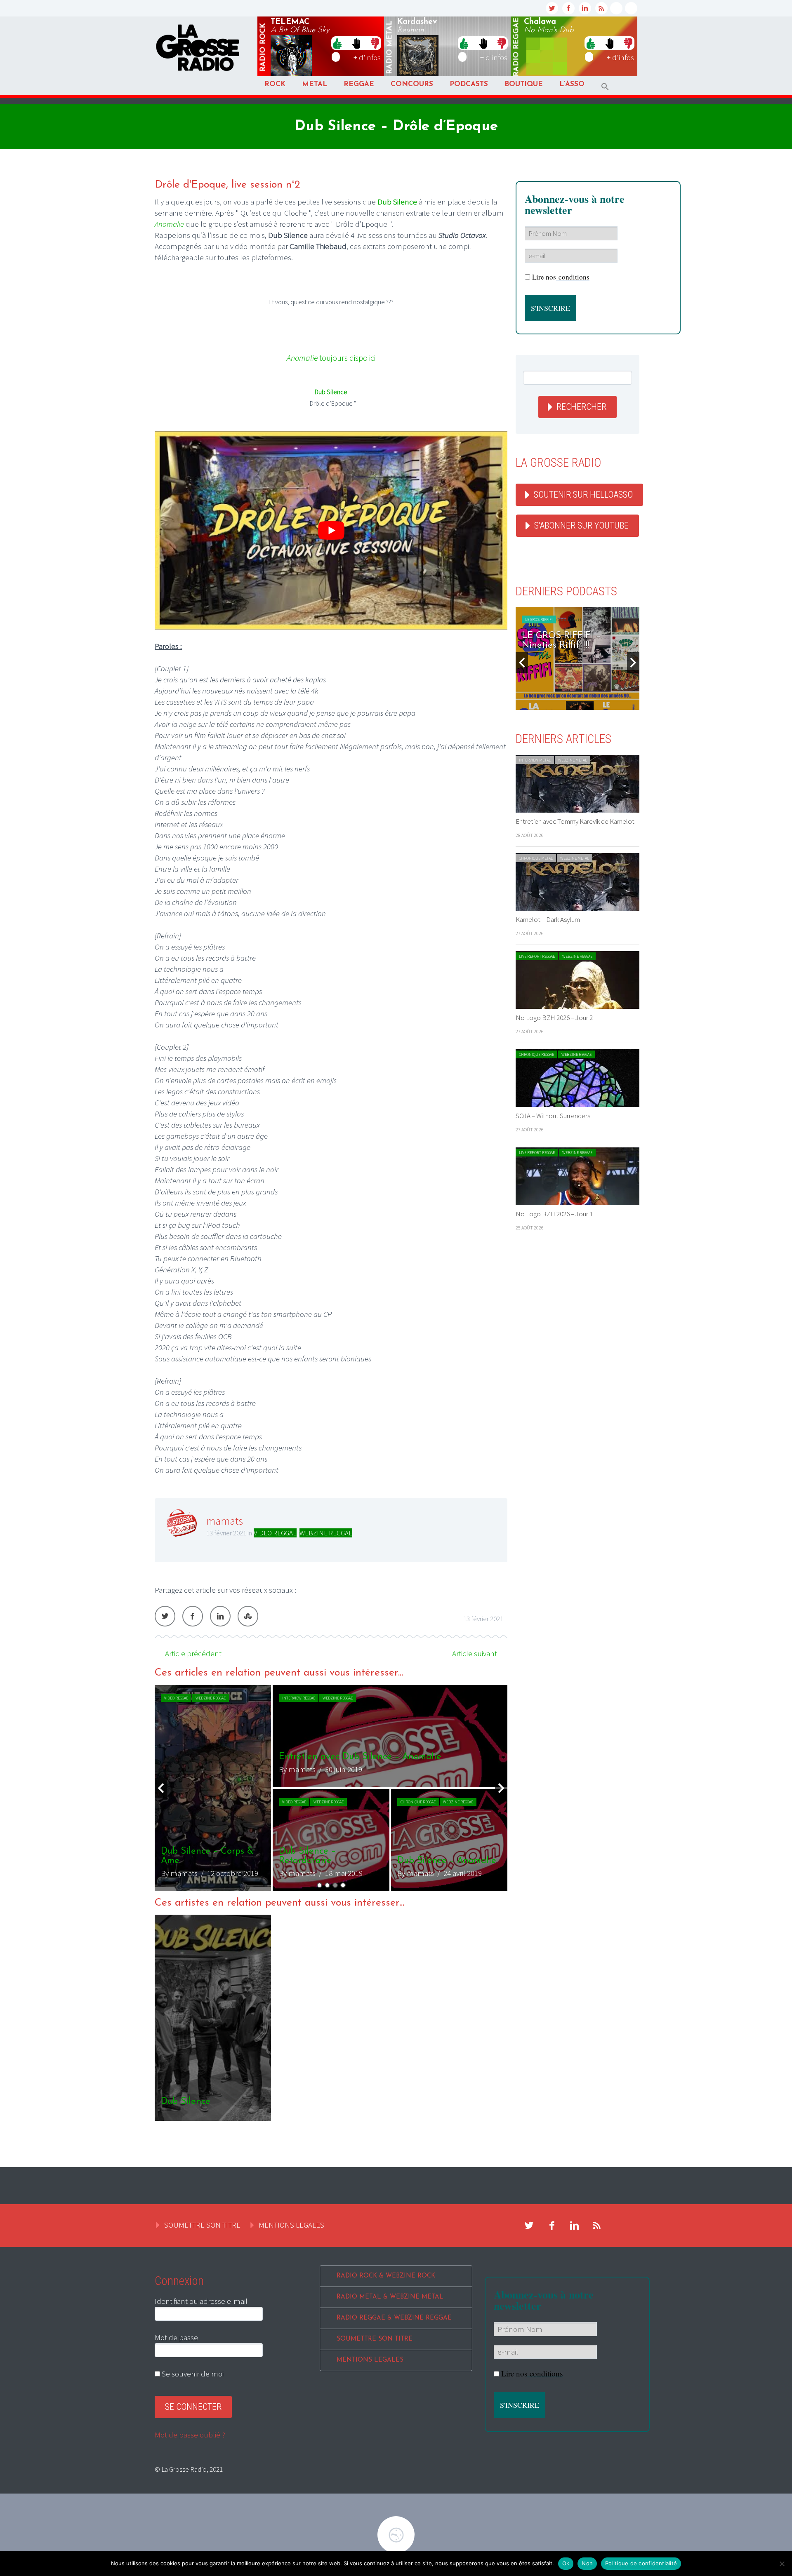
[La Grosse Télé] (616, 8)
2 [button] (327, 1885)
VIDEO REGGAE (275, 1533)
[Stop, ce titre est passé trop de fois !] (356, 43)
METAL (315, 84)
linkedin (585, 8)
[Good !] (337, 43)
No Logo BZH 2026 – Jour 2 (554, 1018)
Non (587, 2563)
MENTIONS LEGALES (291, 2225)
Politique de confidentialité (641, 2563)
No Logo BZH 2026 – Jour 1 (554, 1214)
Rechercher (581, 407)
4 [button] (343, 1885)
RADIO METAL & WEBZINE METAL (390, 2297)
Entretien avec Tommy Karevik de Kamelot (575, 821)
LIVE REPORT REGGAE (537, 956)
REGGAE (359, 84)
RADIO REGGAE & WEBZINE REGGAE (394, 2318)
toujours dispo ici (331, 358)
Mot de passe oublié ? (190, 2435)
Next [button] (501, 1788)
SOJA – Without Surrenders (553, 1116)
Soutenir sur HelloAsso (583, 495)
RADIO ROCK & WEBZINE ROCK (386, 2276)
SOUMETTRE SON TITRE (202, 2225)
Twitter (165, 1616)
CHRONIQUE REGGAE (536, 1054)
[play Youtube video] (331, 530)
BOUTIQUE (524, 84)
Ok (566, 2563)
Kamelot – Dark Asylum (548, 919)
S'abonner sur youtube (581, 525)
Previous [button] (161, 1788)
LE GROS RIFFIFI (539, 619)
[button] (605, 87)
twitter (552, 8)
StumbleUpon (248, 1616)
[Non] (782, 2564)
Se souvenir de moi (192, 2374)
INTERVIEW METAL (535, 760)
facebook (568, 8)
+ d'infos (367, 57)
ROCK (275, 84)
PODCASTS (469, 84)
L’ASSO (572, 84)
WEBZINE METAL (573, 760)
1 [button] (319, 1885)
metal (390, 47)
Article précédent (193, 1653)
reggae (516, 47)
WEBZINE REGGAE (326, 1533)
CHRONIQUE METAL (536, 858)
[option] (231, 1788)
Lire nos (561, 277)
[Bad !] (375, 43)
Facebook (193, 1616)
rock (263, 47)
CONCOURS (412, 84)
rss (601, 8)
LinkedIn (220, 1616)
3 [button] (335, 1885)
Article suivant (475, 1653)
